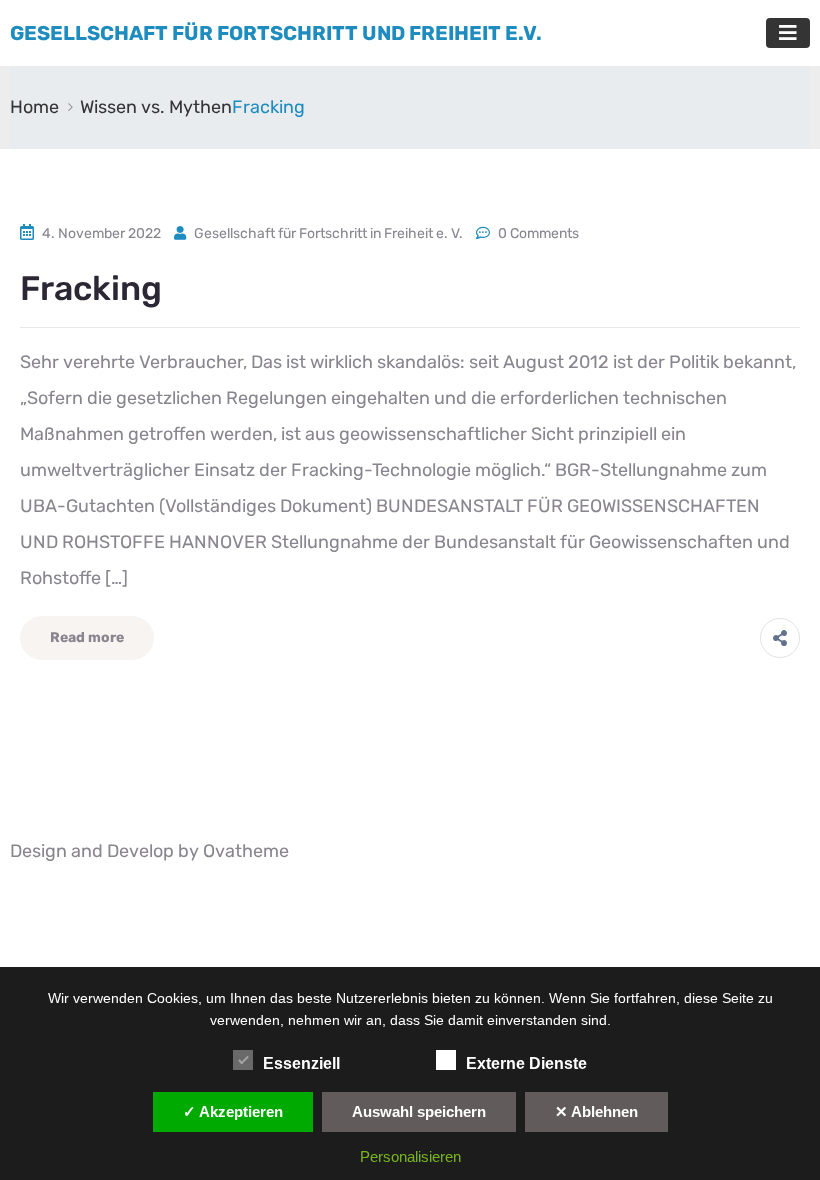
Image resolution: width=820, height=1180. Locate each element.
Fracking (91, 288)
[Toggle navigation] (788, 33)
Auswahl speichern (419, 1111)
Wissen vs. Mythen (156, 107)
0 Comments (538, 233)
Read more (87, 637)
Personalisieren (410, 1156)
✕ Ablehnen (596, 1111)
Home (34, 107)
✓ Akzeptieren (233, 1111)
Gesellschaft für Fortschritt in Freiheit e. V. (328, 233)
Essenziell (301, 1063)
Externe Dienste (526, 1063)
